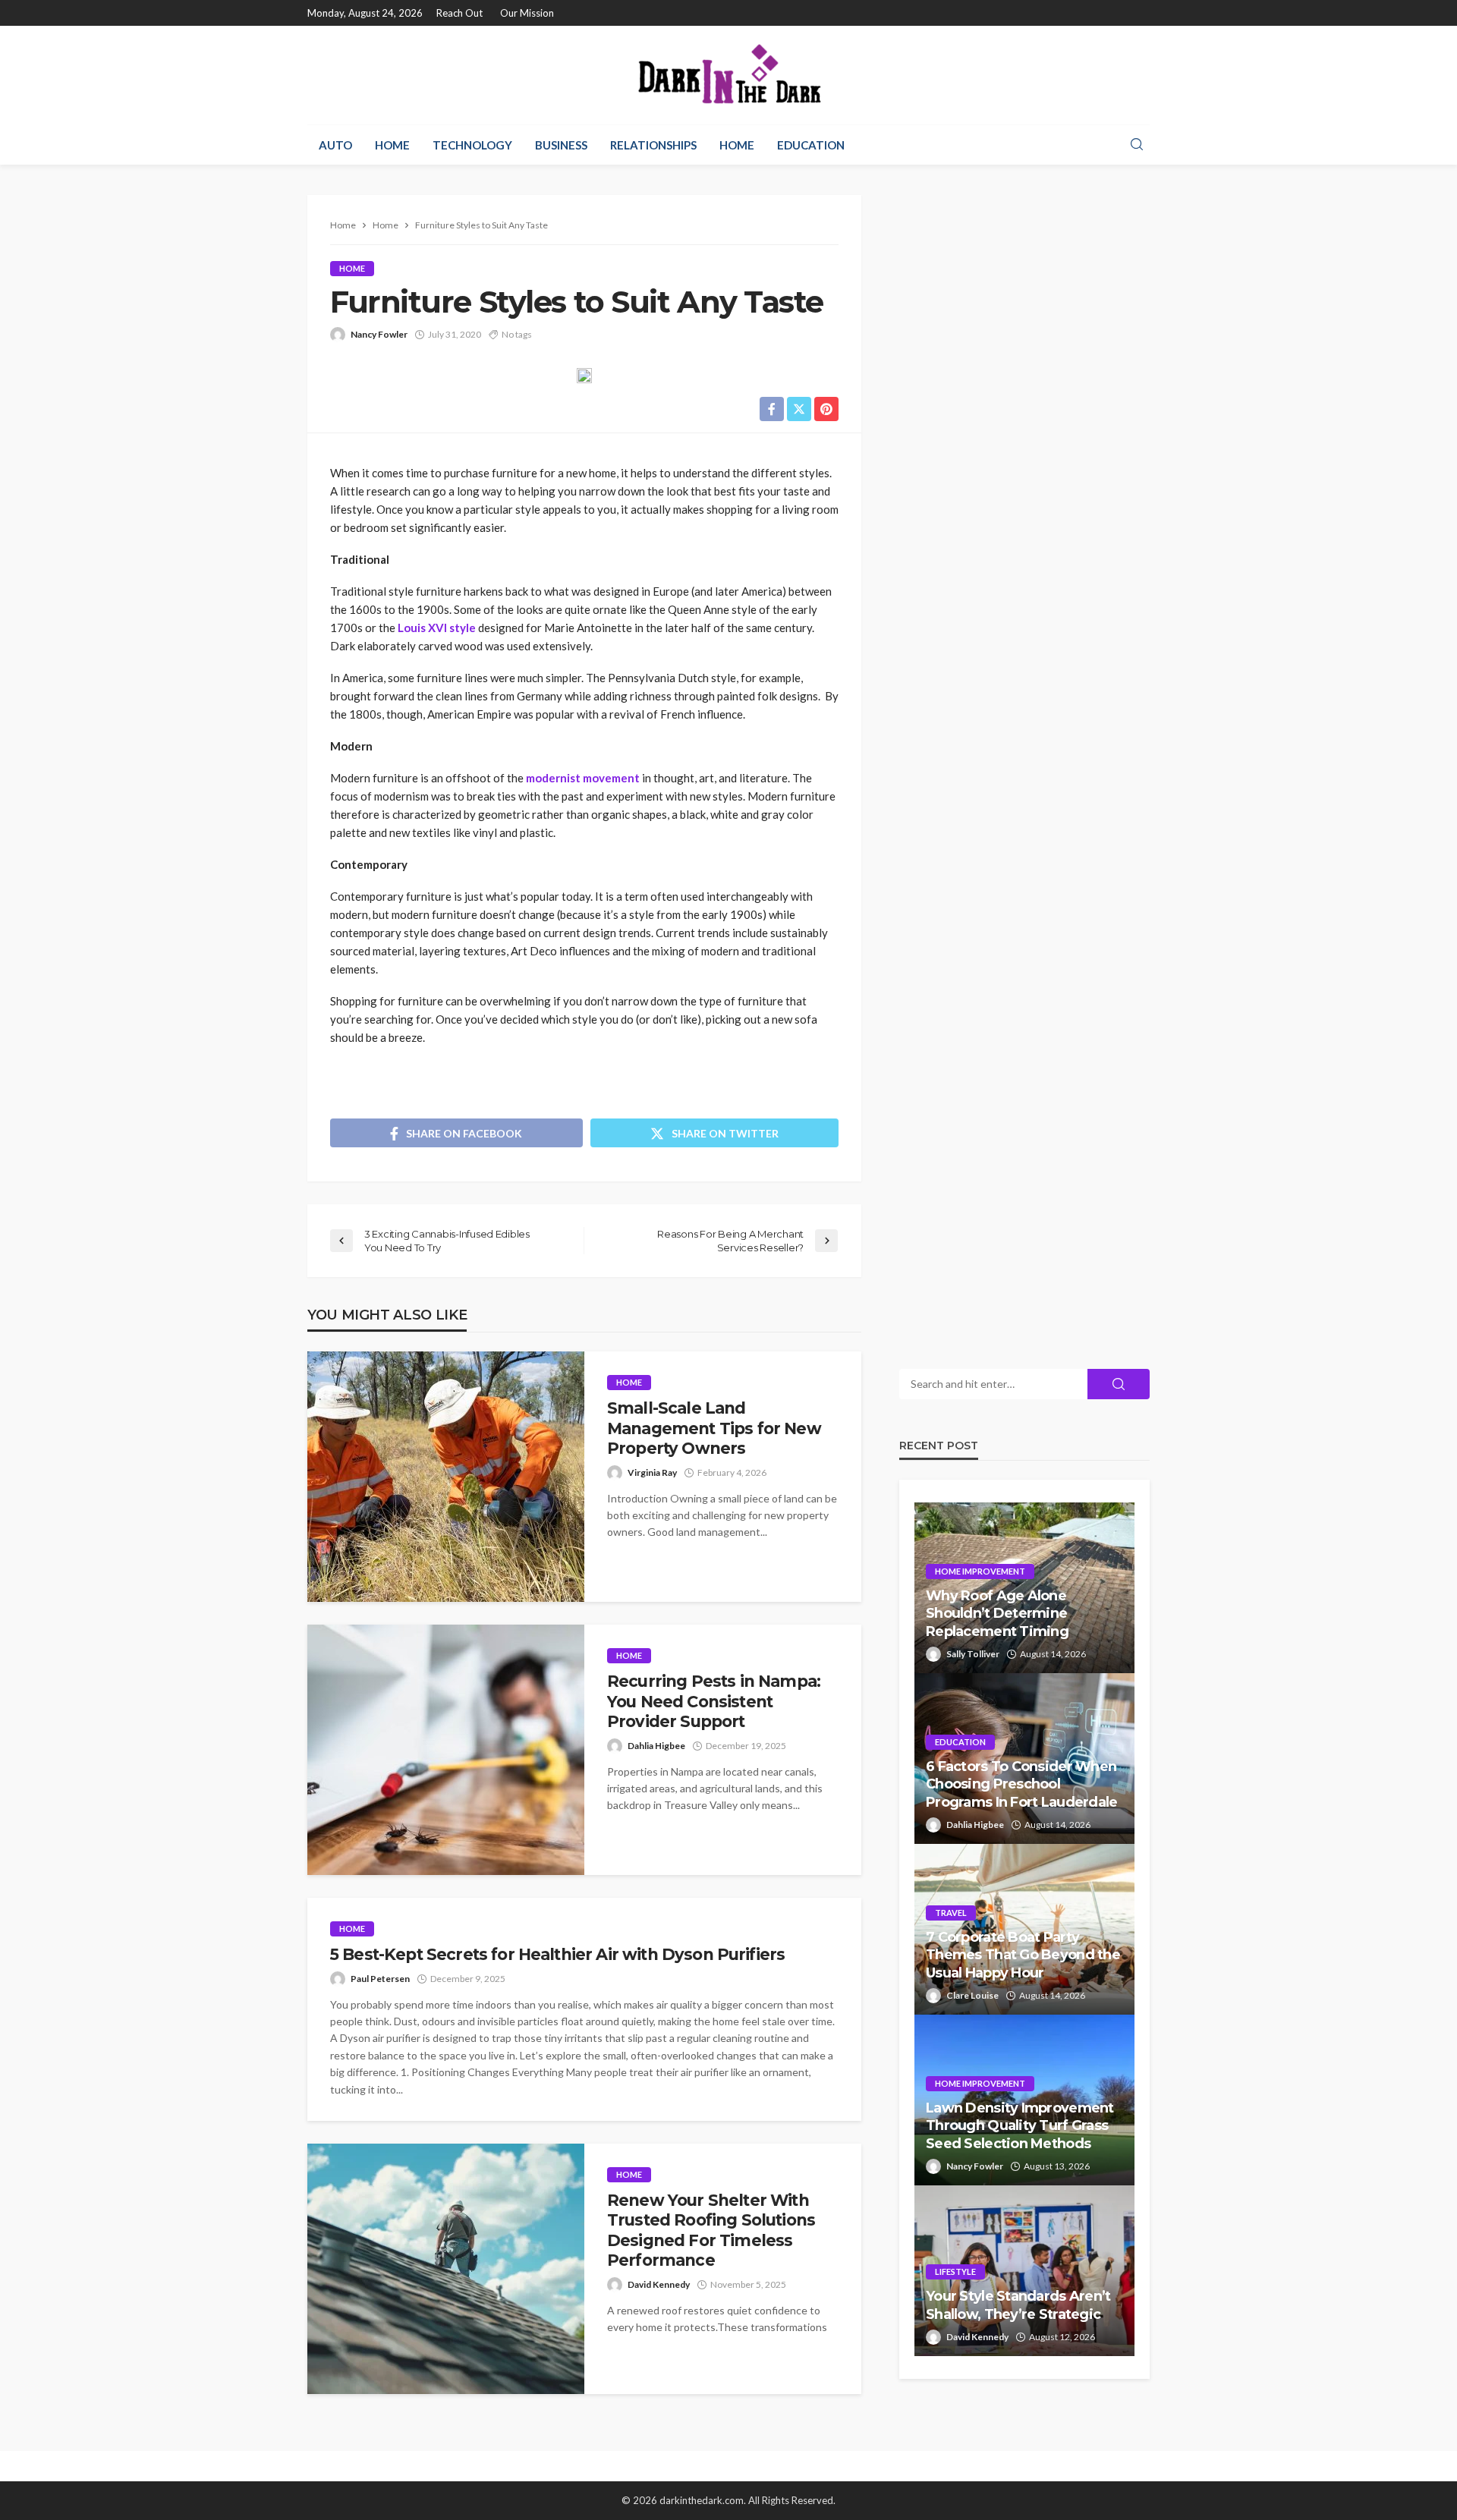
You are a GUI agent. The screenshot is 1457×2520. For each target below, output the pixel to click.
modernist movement (583, 778)
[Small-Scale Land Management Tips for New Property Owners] (446, 1477)
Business (561, 145)
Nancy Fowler (379, 334)
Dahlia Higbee (656, 1746)
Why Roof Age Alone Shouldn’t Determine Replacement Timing (997, 1614)
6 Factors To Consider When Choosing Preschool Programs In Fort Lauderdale (1022, 1784)
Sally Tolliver (973, 1654)
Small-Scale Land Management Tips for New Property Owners (714, 1428)
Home (392, 145)
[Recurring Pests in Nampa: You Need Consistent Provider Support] (446, 1750)
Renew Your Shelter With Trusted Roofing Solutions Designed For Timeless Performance (711, 2230)
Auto (335, 145)
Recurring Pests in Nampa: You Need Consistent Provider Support (714, 1701)
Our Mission (527, 13)
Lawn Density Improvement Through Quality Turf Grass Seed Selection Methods (1020, 2126)
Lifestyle (955, 2271)
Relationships (653, 145)
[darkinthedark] (728, 75)
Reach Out (459, 13)
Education (811, 145)
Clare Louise (972, 1995)
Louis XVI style (437, 628)
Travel (951, 1913)
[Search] (1137, 145)
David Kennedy (659, 2284)
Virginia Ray (652, 1472)
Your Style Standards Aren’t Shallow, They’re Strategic (1018, 2305)
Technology (472, 145)
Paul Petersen (380, 1979)
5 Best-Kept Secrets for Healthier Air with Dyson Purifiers (557, 1954)
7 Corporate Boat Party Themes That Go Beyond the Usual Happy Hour (1023, 1955)
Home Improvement (980, 1571)
